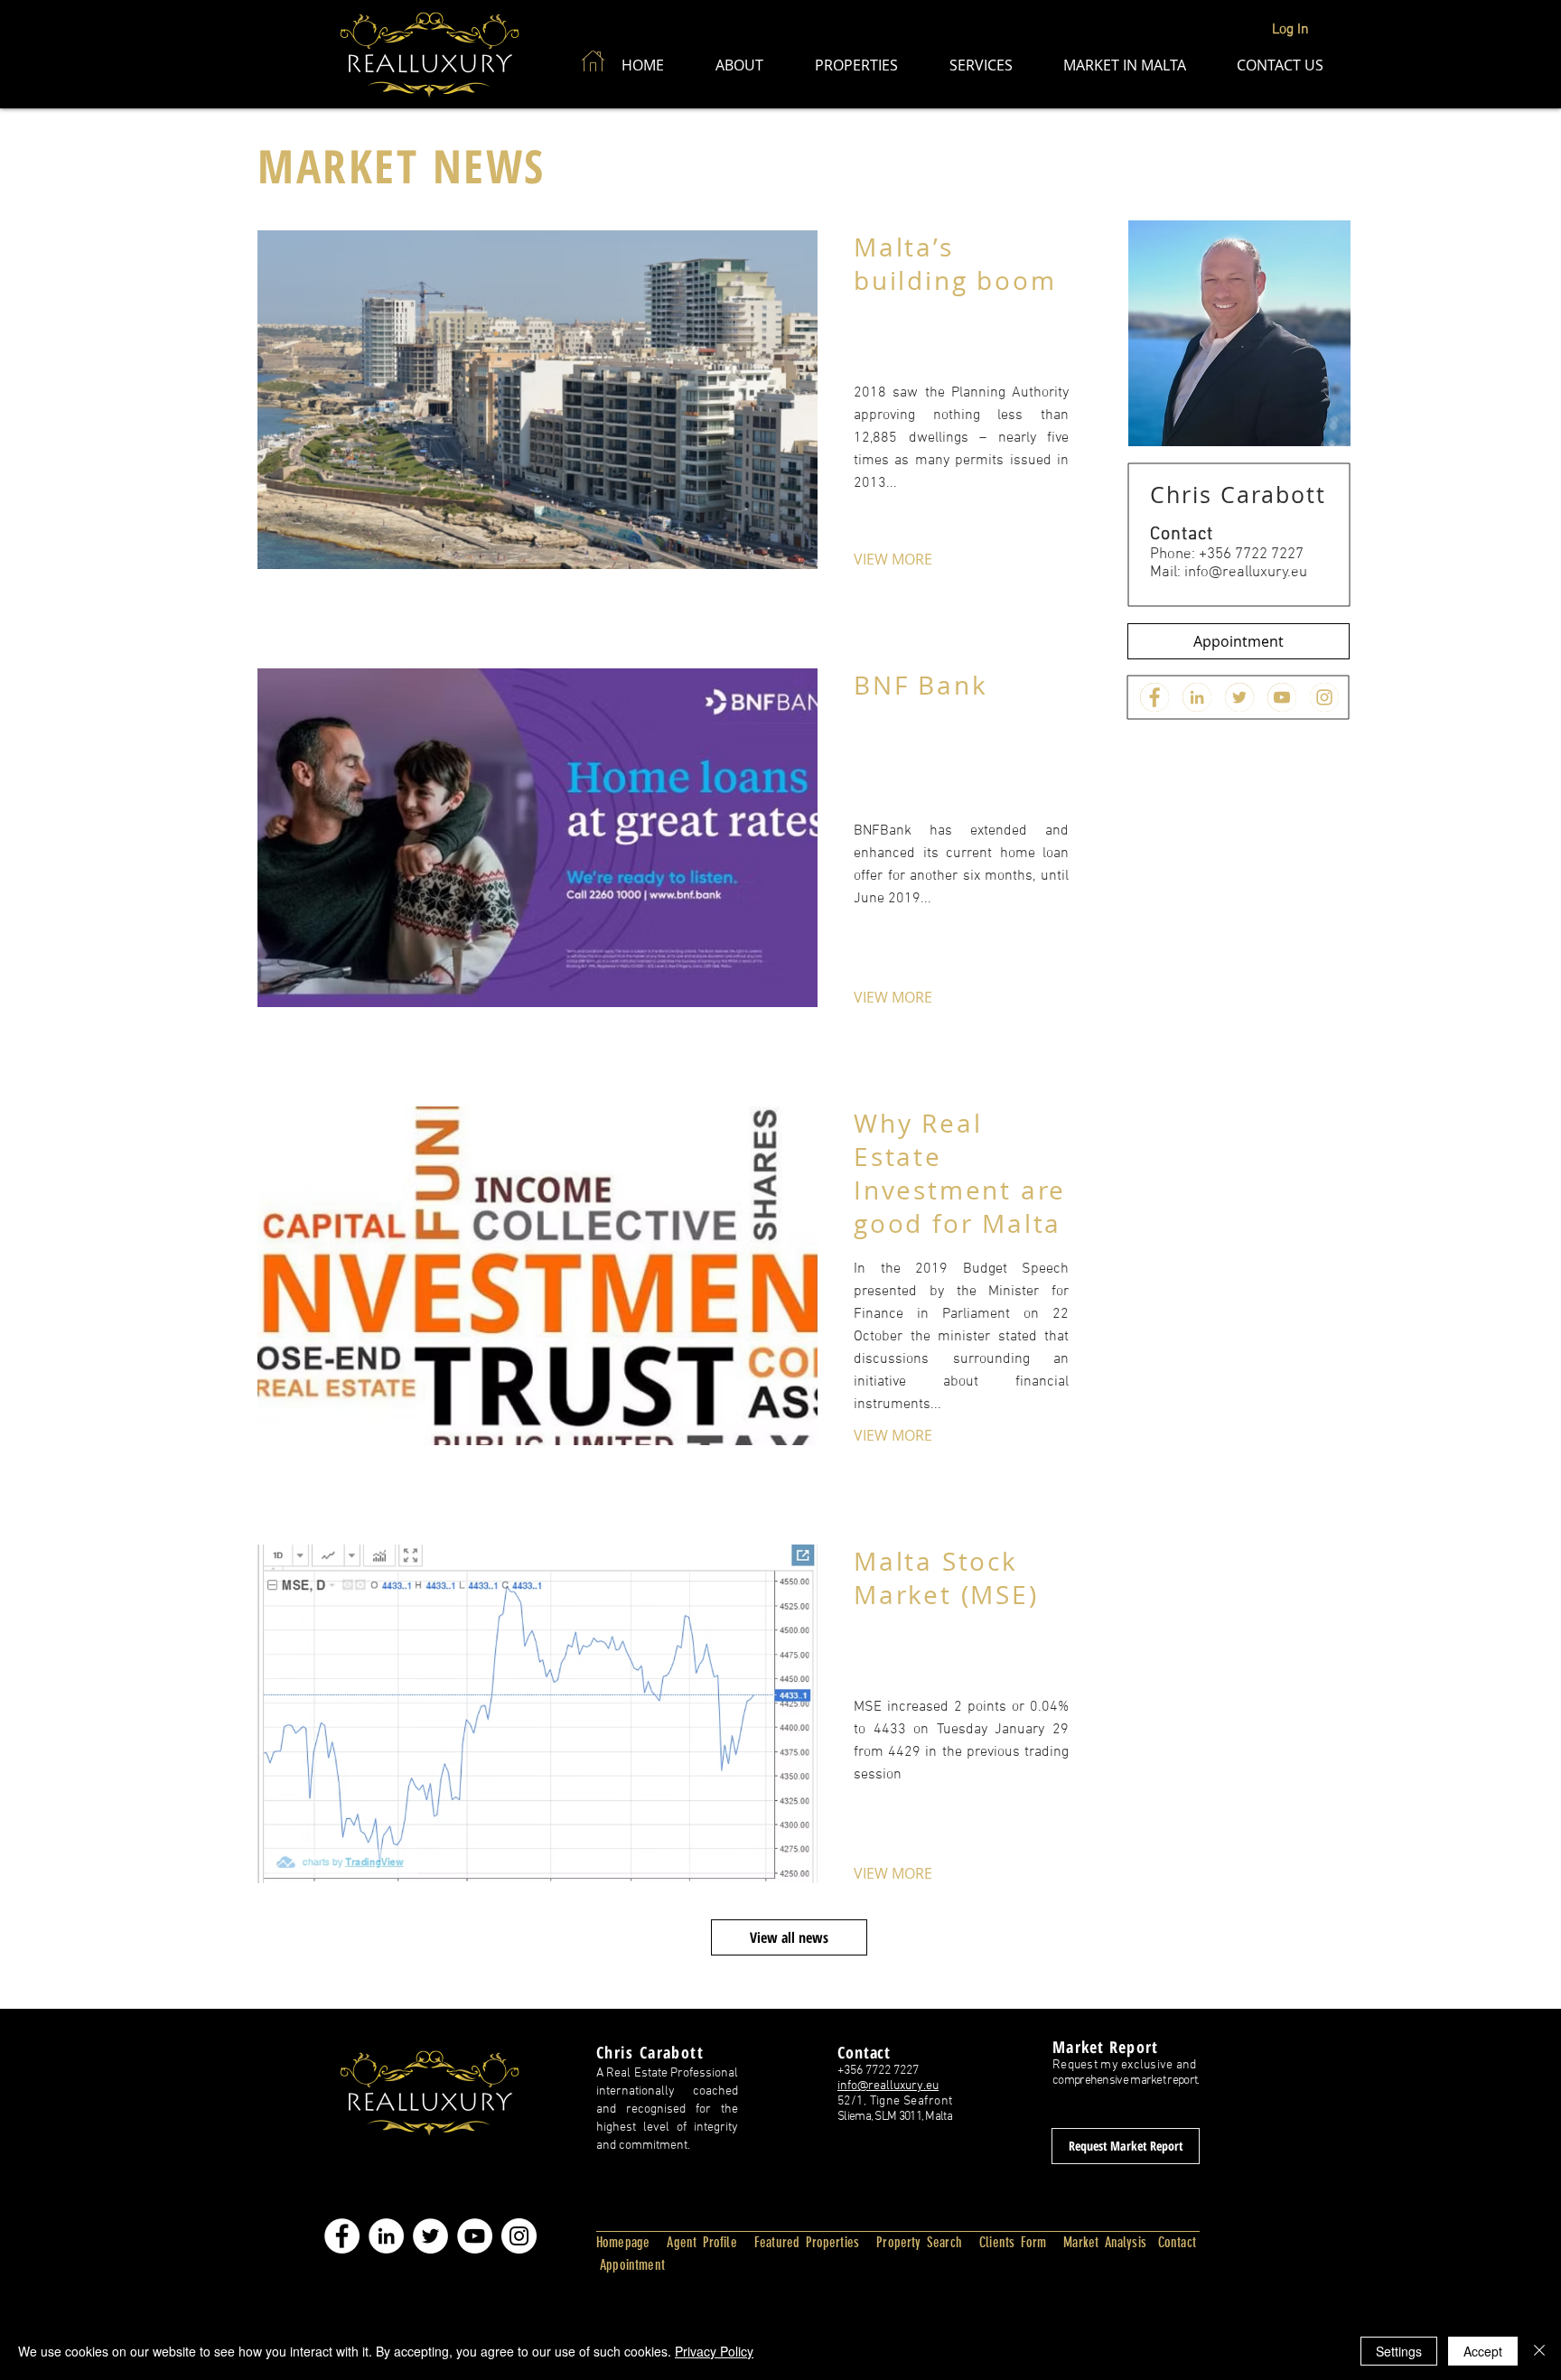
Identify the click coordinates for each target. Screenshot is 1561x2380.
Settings (1399, 2351)
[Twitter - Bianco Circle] (430, 2236)
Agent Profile (701, 2242)
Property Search (919, 2242)
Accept (1483, 2351)
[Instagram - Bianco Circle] (519, 2236)
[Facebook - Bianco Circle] (342, 2236)
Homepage (623, 2242)
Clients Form (1013, 2242)
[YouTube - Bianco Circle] (475, 2236)
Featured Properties (807, 2242)
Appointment (631, 2265)
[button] (739, 65)
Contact (1177, 2242)
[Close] (1539, 2351)
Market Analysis (1105, 2242)
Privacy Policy (714, 2351)
